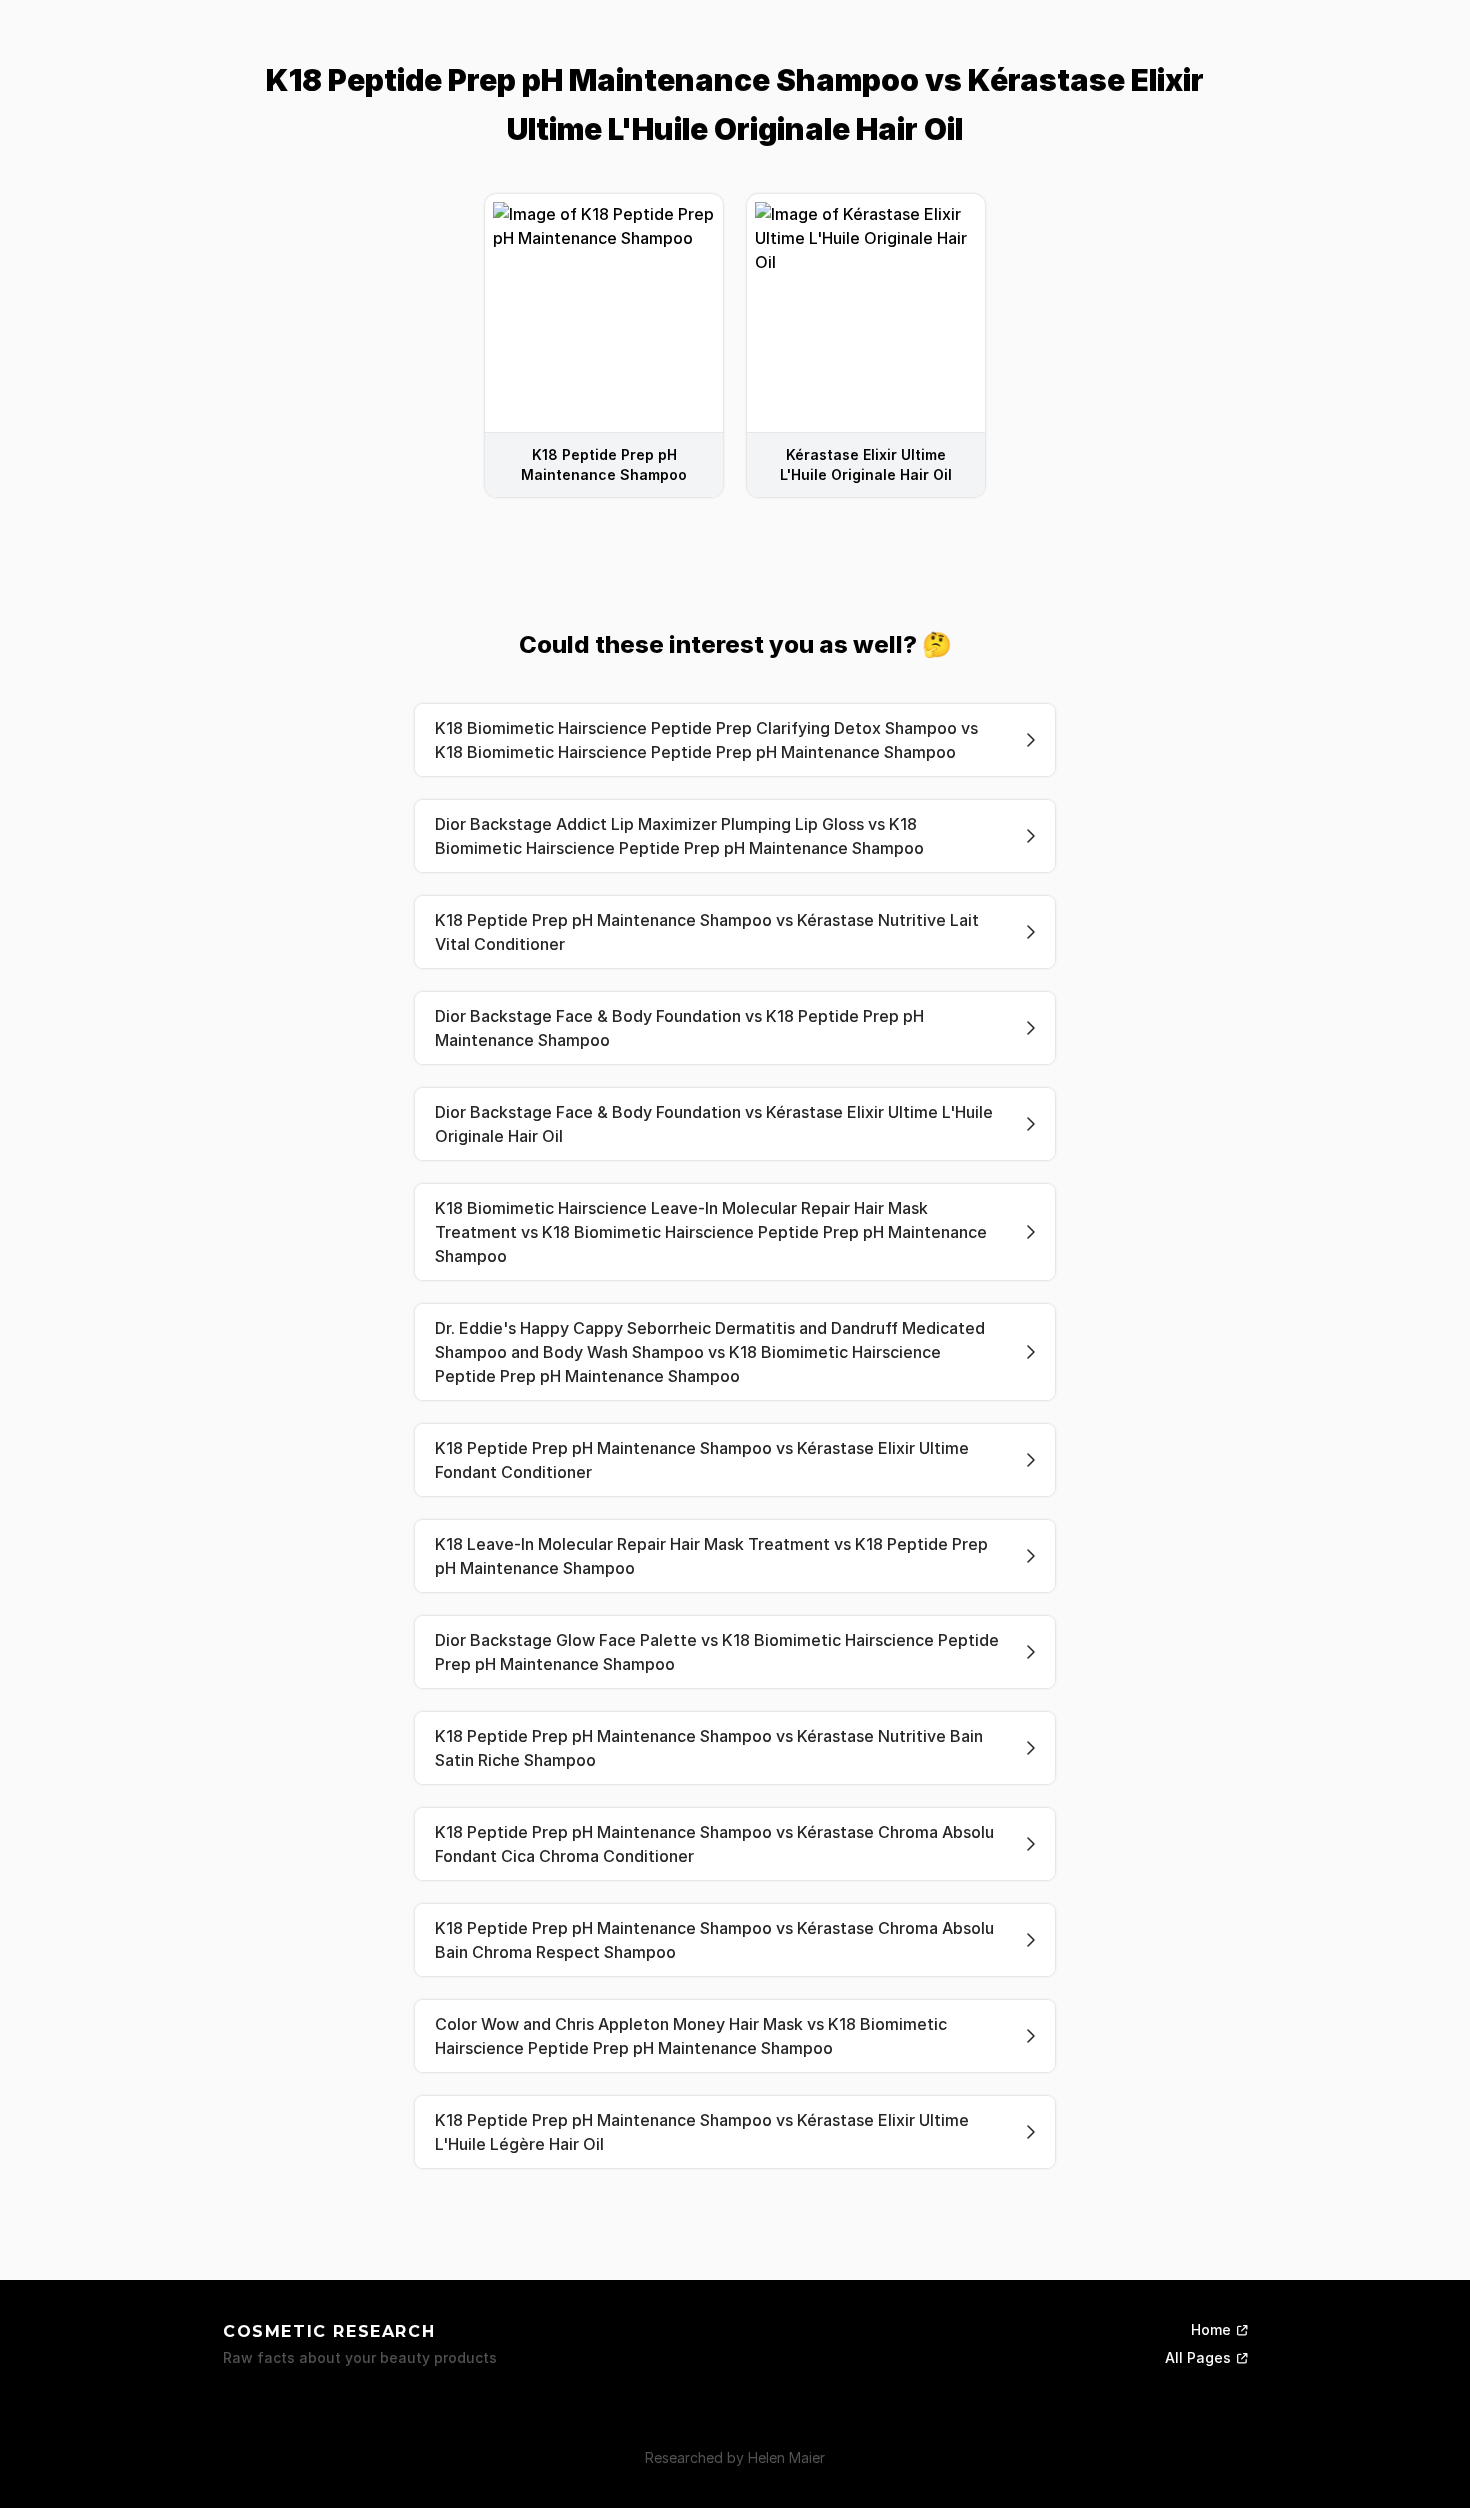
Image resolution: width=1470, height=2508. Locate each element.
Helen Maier (786, 2457)
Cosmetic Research (329, 2331)
